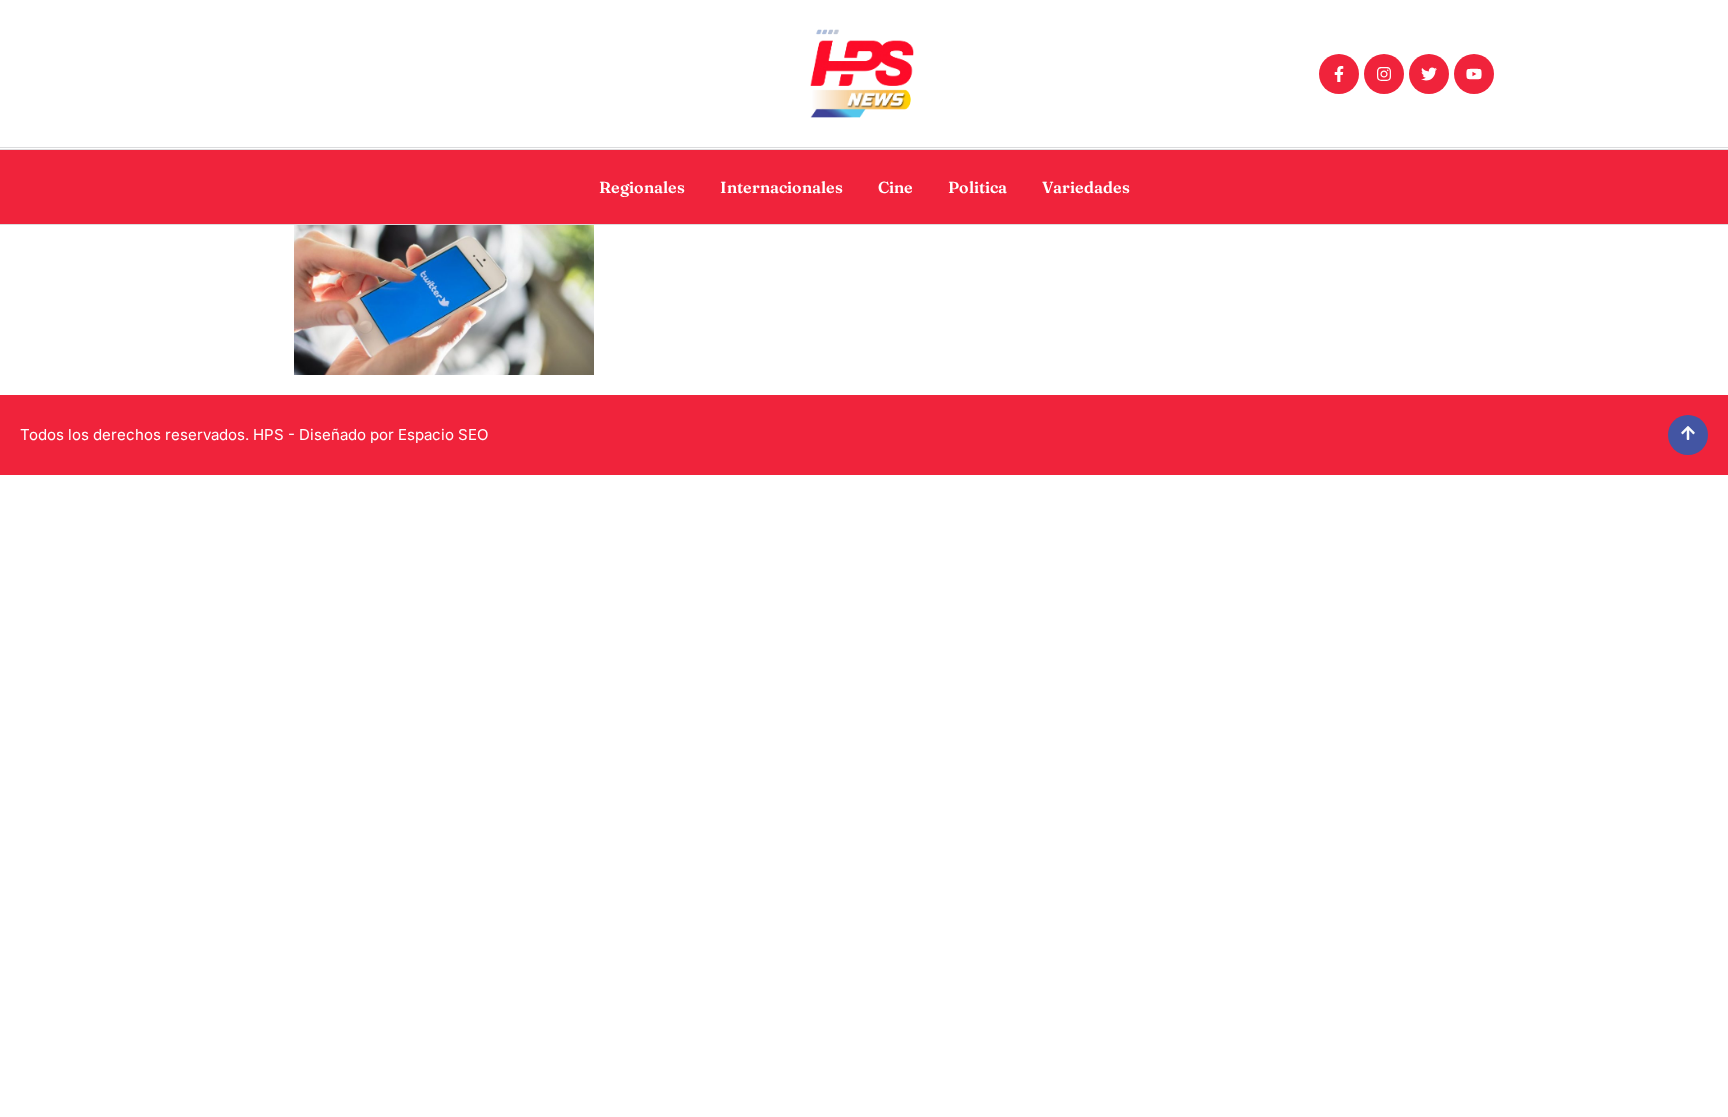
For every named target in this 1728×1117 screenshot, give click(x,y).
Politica (977, 187)
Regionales (642, 187)
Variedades (1086, 187)
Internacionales (781, 187)
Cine (895, 187)
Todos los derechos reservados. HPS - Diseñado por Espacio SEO (254, 434)
